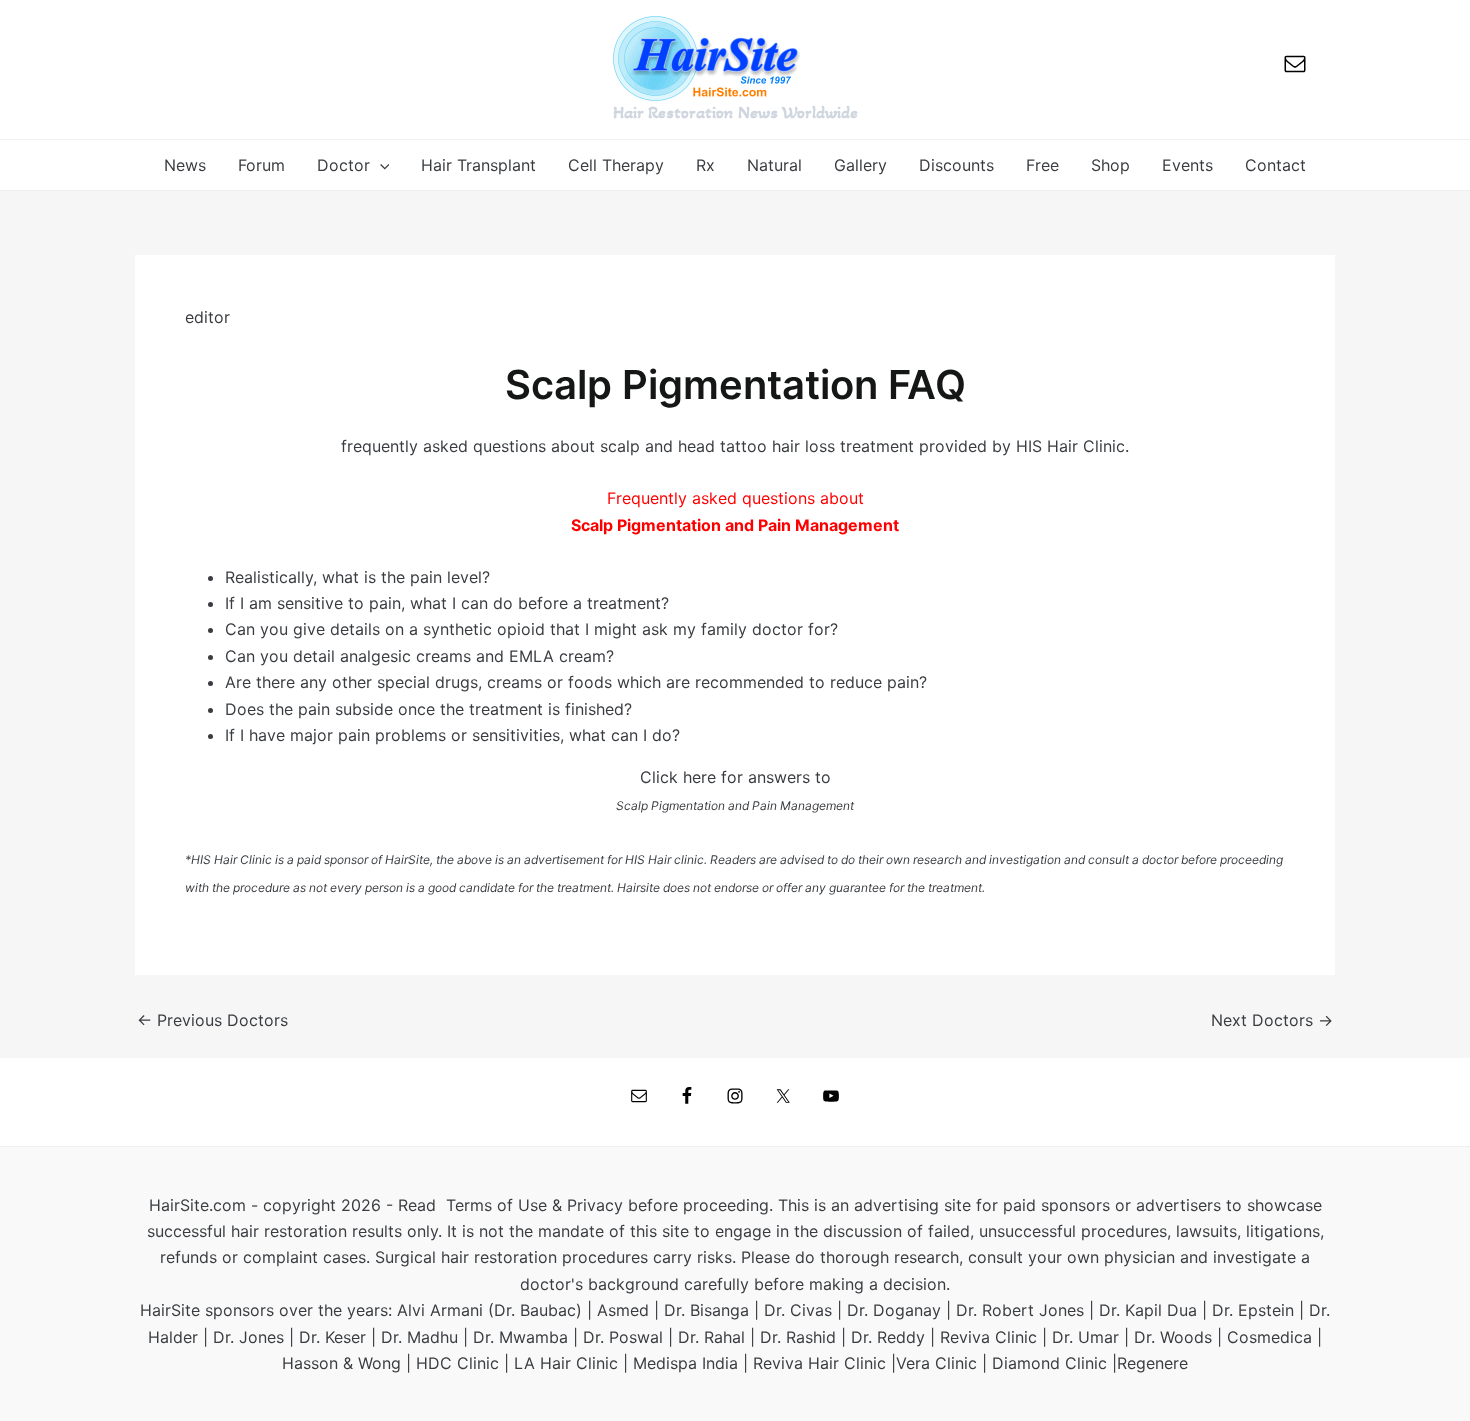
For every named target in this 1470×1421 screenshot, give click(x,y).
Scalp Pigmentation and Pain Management (735, 805)
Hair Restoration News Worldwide (735, 112)
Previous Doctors (212, 1020)
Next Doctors (1272, 1020)
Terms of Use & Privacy (534, 1205)
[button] (380, 165)
